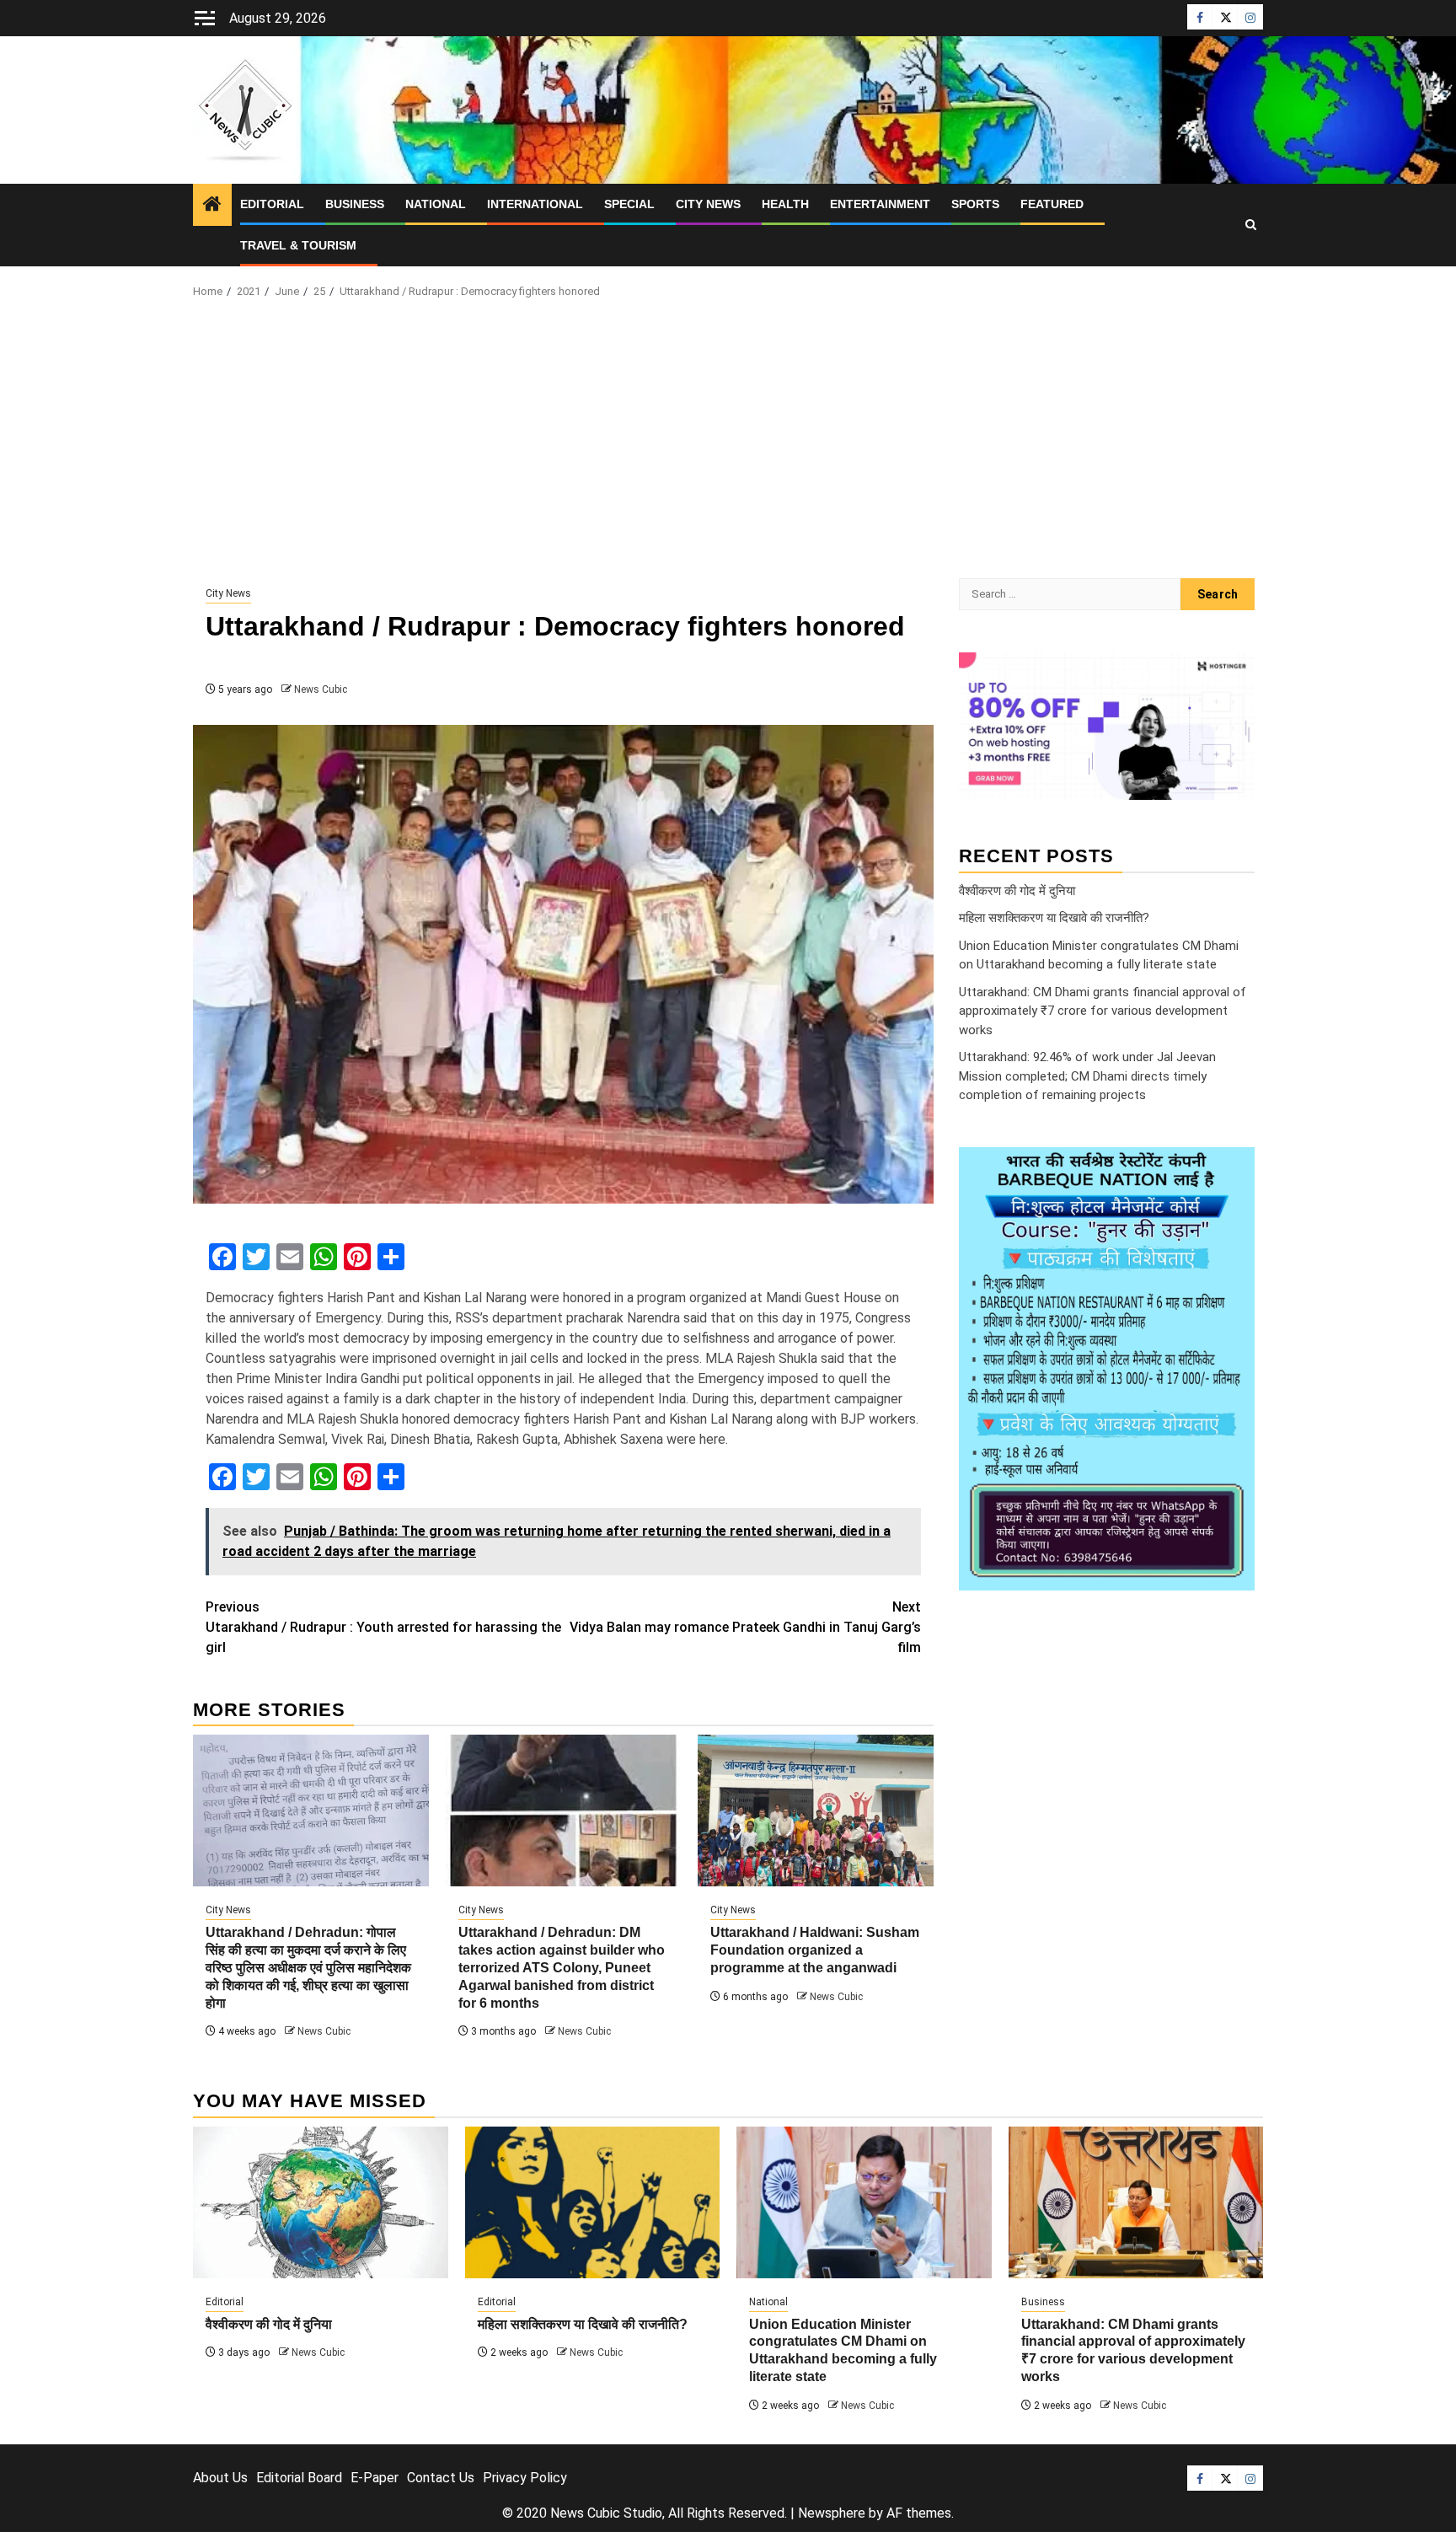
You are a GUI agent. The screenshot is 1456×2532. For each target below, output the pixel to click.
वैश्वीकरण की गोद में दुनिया (1017, 890)
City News (708, 204)
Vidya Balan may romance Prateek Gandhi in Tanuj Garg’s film (745, 1627)
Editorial (272, 204)
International (535, 204)
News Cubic (321, 689)
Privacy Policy (525, 2478)
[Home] (212, 206)
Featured (1052, 204)
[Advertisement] (728, 443)
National (436, 204)
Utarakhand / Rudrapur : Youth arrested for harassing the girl (383, 1627)
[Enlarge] (1233, 1168)
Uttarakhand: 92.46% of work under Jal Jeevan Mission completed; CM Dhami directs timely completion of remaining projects (1087, 1076)
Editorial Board (299, 2478)
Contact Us (441, 2478)
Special (629, 204)
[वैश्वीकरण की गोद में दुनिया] (321, 2202)
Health (785, 204)
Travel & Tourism (298, 245)
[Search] (1251, 225)
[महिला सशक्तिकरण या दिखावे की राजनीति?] (593, 2202)
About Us (220, 2478)
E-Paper (375, 2478)
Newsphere (832, 2513)
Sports (975, 204)
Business (355, 204)
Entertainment (880, 204)
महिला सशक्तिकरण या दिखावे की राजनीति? (1054, 918)
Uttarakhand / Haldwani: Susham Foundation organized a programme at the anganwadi (815, 1950)
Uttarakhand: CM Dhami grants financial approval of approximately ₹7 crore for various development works (1103, 1010)
